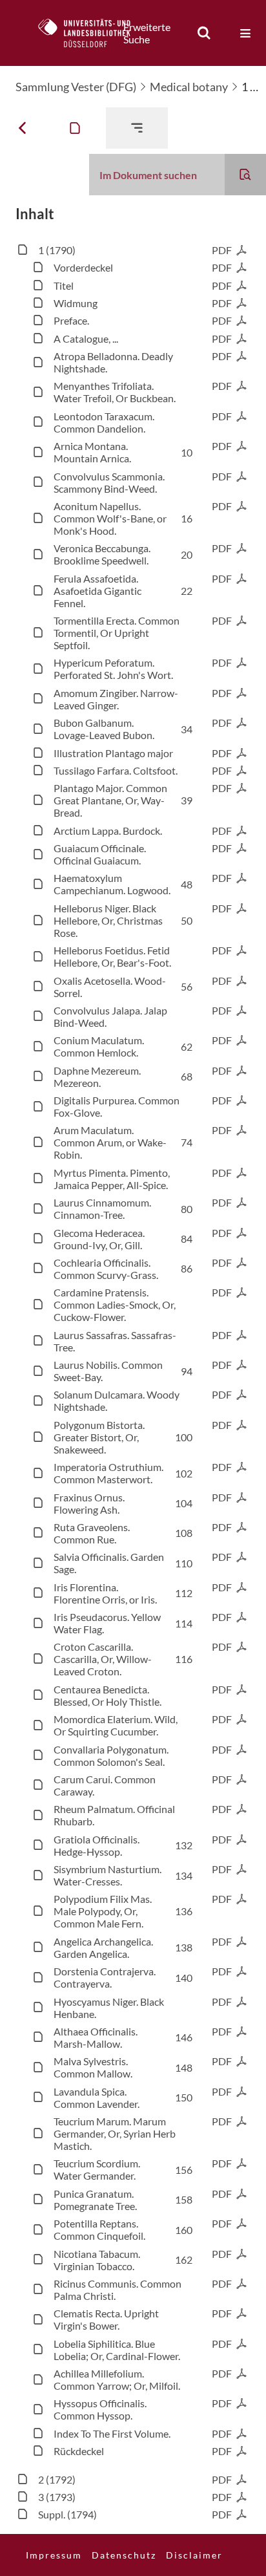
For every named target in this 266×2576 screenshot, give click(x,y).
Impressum (54, 2555)
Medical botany (189, 87)
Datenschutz (124, 2555)
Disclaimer (194, 2555)
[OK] (204, 33)
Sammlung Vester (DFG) (76, 87)
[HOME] (91, 33)
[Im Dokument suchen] (245, 175)
